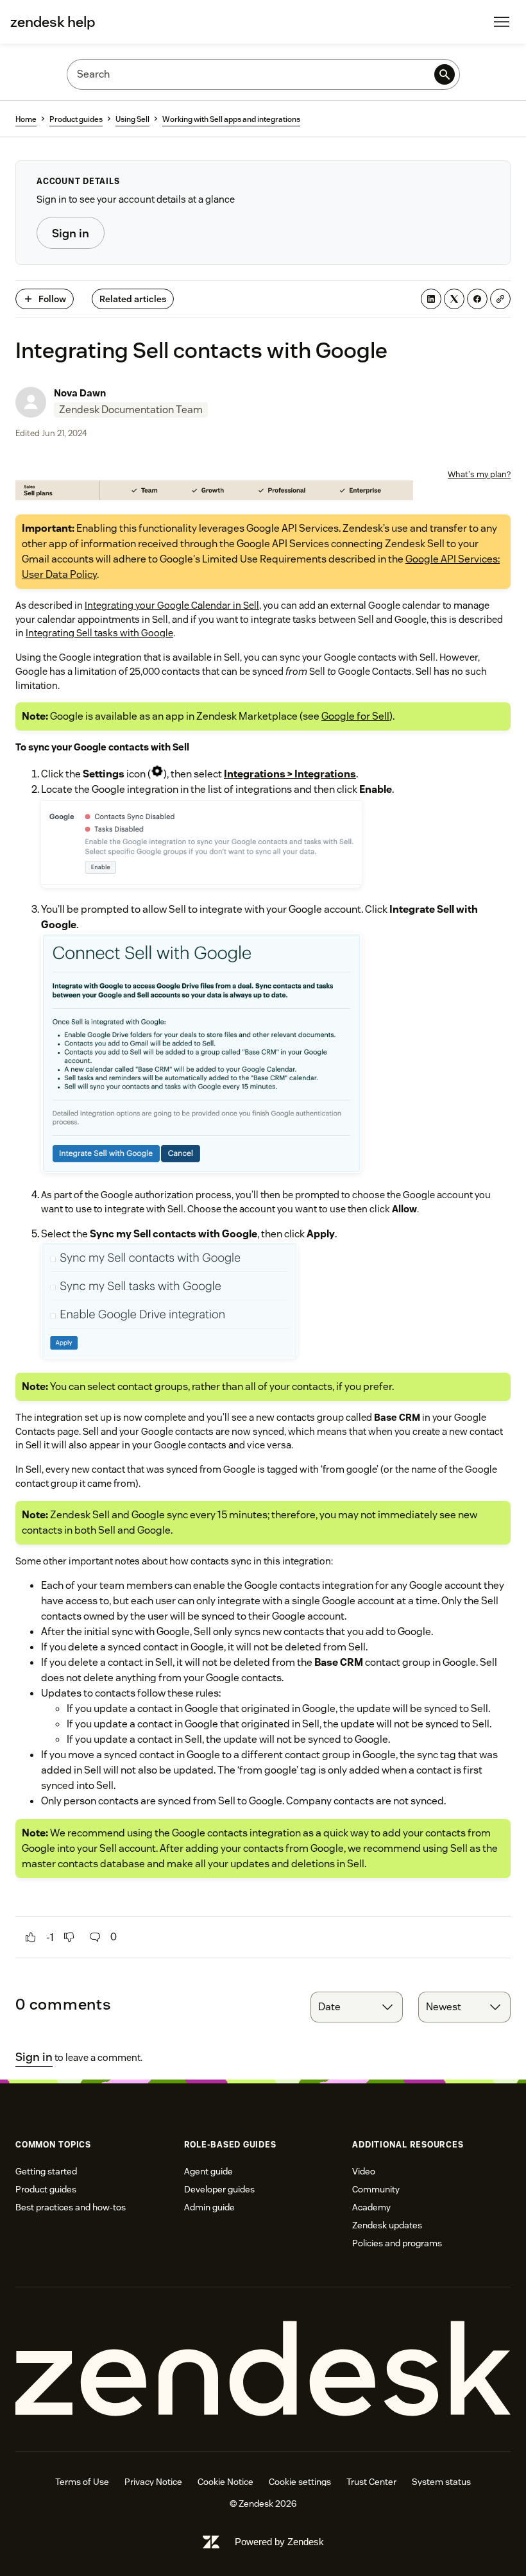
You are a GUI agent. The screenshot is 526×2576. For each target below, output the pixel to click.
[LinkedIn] (431, 299)
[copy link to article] (500, 299)
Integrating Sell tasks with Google (99, 633)
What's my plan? (479, 474)
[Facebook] (477, 299)
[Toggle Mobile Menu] (502, 22)
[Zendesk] (263, 2369)
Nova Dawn (80, 393)
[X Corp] (454, 299)
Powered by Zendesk (279, 2542)
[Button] (31, 1937)
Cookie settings (300, 2482)
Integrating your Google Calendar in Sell (172, 605)
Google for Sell (355, 716)
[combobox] (357, 2007)
